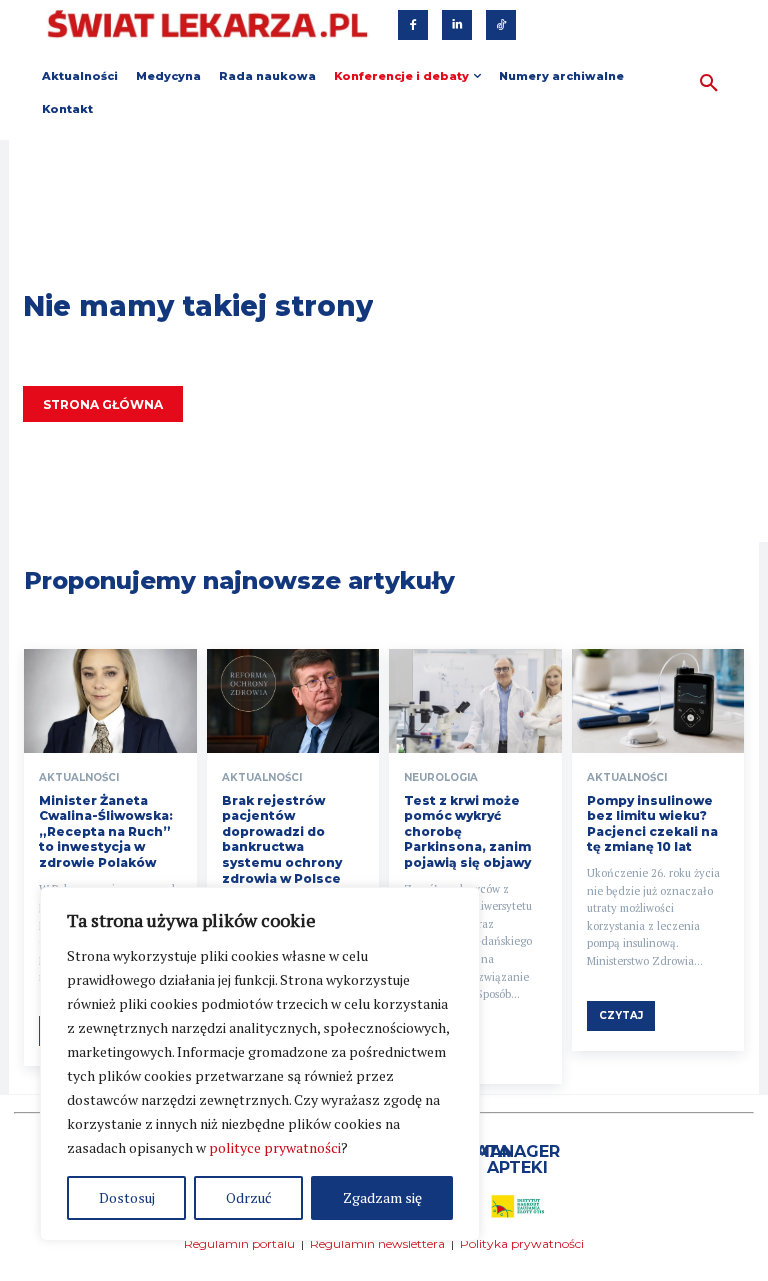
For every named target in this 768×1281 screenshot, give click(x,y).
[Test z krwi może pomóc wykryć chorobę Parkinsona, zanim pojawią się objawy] (475, 701)
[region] (260, 1064)
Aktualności (79, 778)
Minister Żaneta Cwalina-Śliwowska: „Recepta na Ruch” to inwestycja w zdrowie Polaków (106, 831)
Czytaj (621, 1015)
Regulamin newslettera (377, 1243)
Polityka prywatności (522, 1243)
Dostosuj (127, 1197)
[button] (709, 84)
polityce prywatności (275, 1147)
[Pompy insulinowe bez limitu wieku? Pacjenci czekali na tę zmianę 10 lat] (658, 701)
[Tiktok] (501, 25)
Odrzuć (249, 1197)
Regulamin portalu (239, 1243)
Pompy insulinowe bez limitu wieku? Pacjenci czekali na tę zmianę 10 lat (652, 824)
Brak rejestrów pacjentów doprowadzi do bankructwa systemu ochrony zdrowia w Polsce (282, 839)
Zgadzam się (382, 1197)
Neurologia (441, 778)
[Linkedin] (457, 25)
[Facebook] (413, 25)
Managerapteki (517, 1159)
